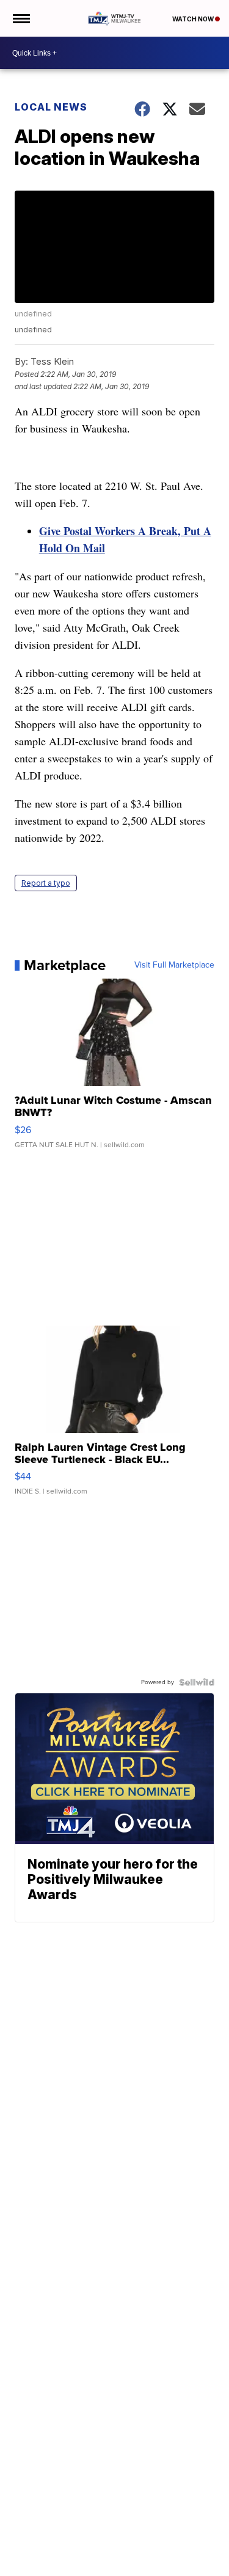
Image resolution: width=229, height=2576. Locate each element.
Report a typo (46, 883)
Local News (51, 107)
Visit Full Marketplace (174, 965)
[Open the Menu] (20, 18)
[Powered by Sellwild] (197, 1682)
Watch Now (194, 19)
